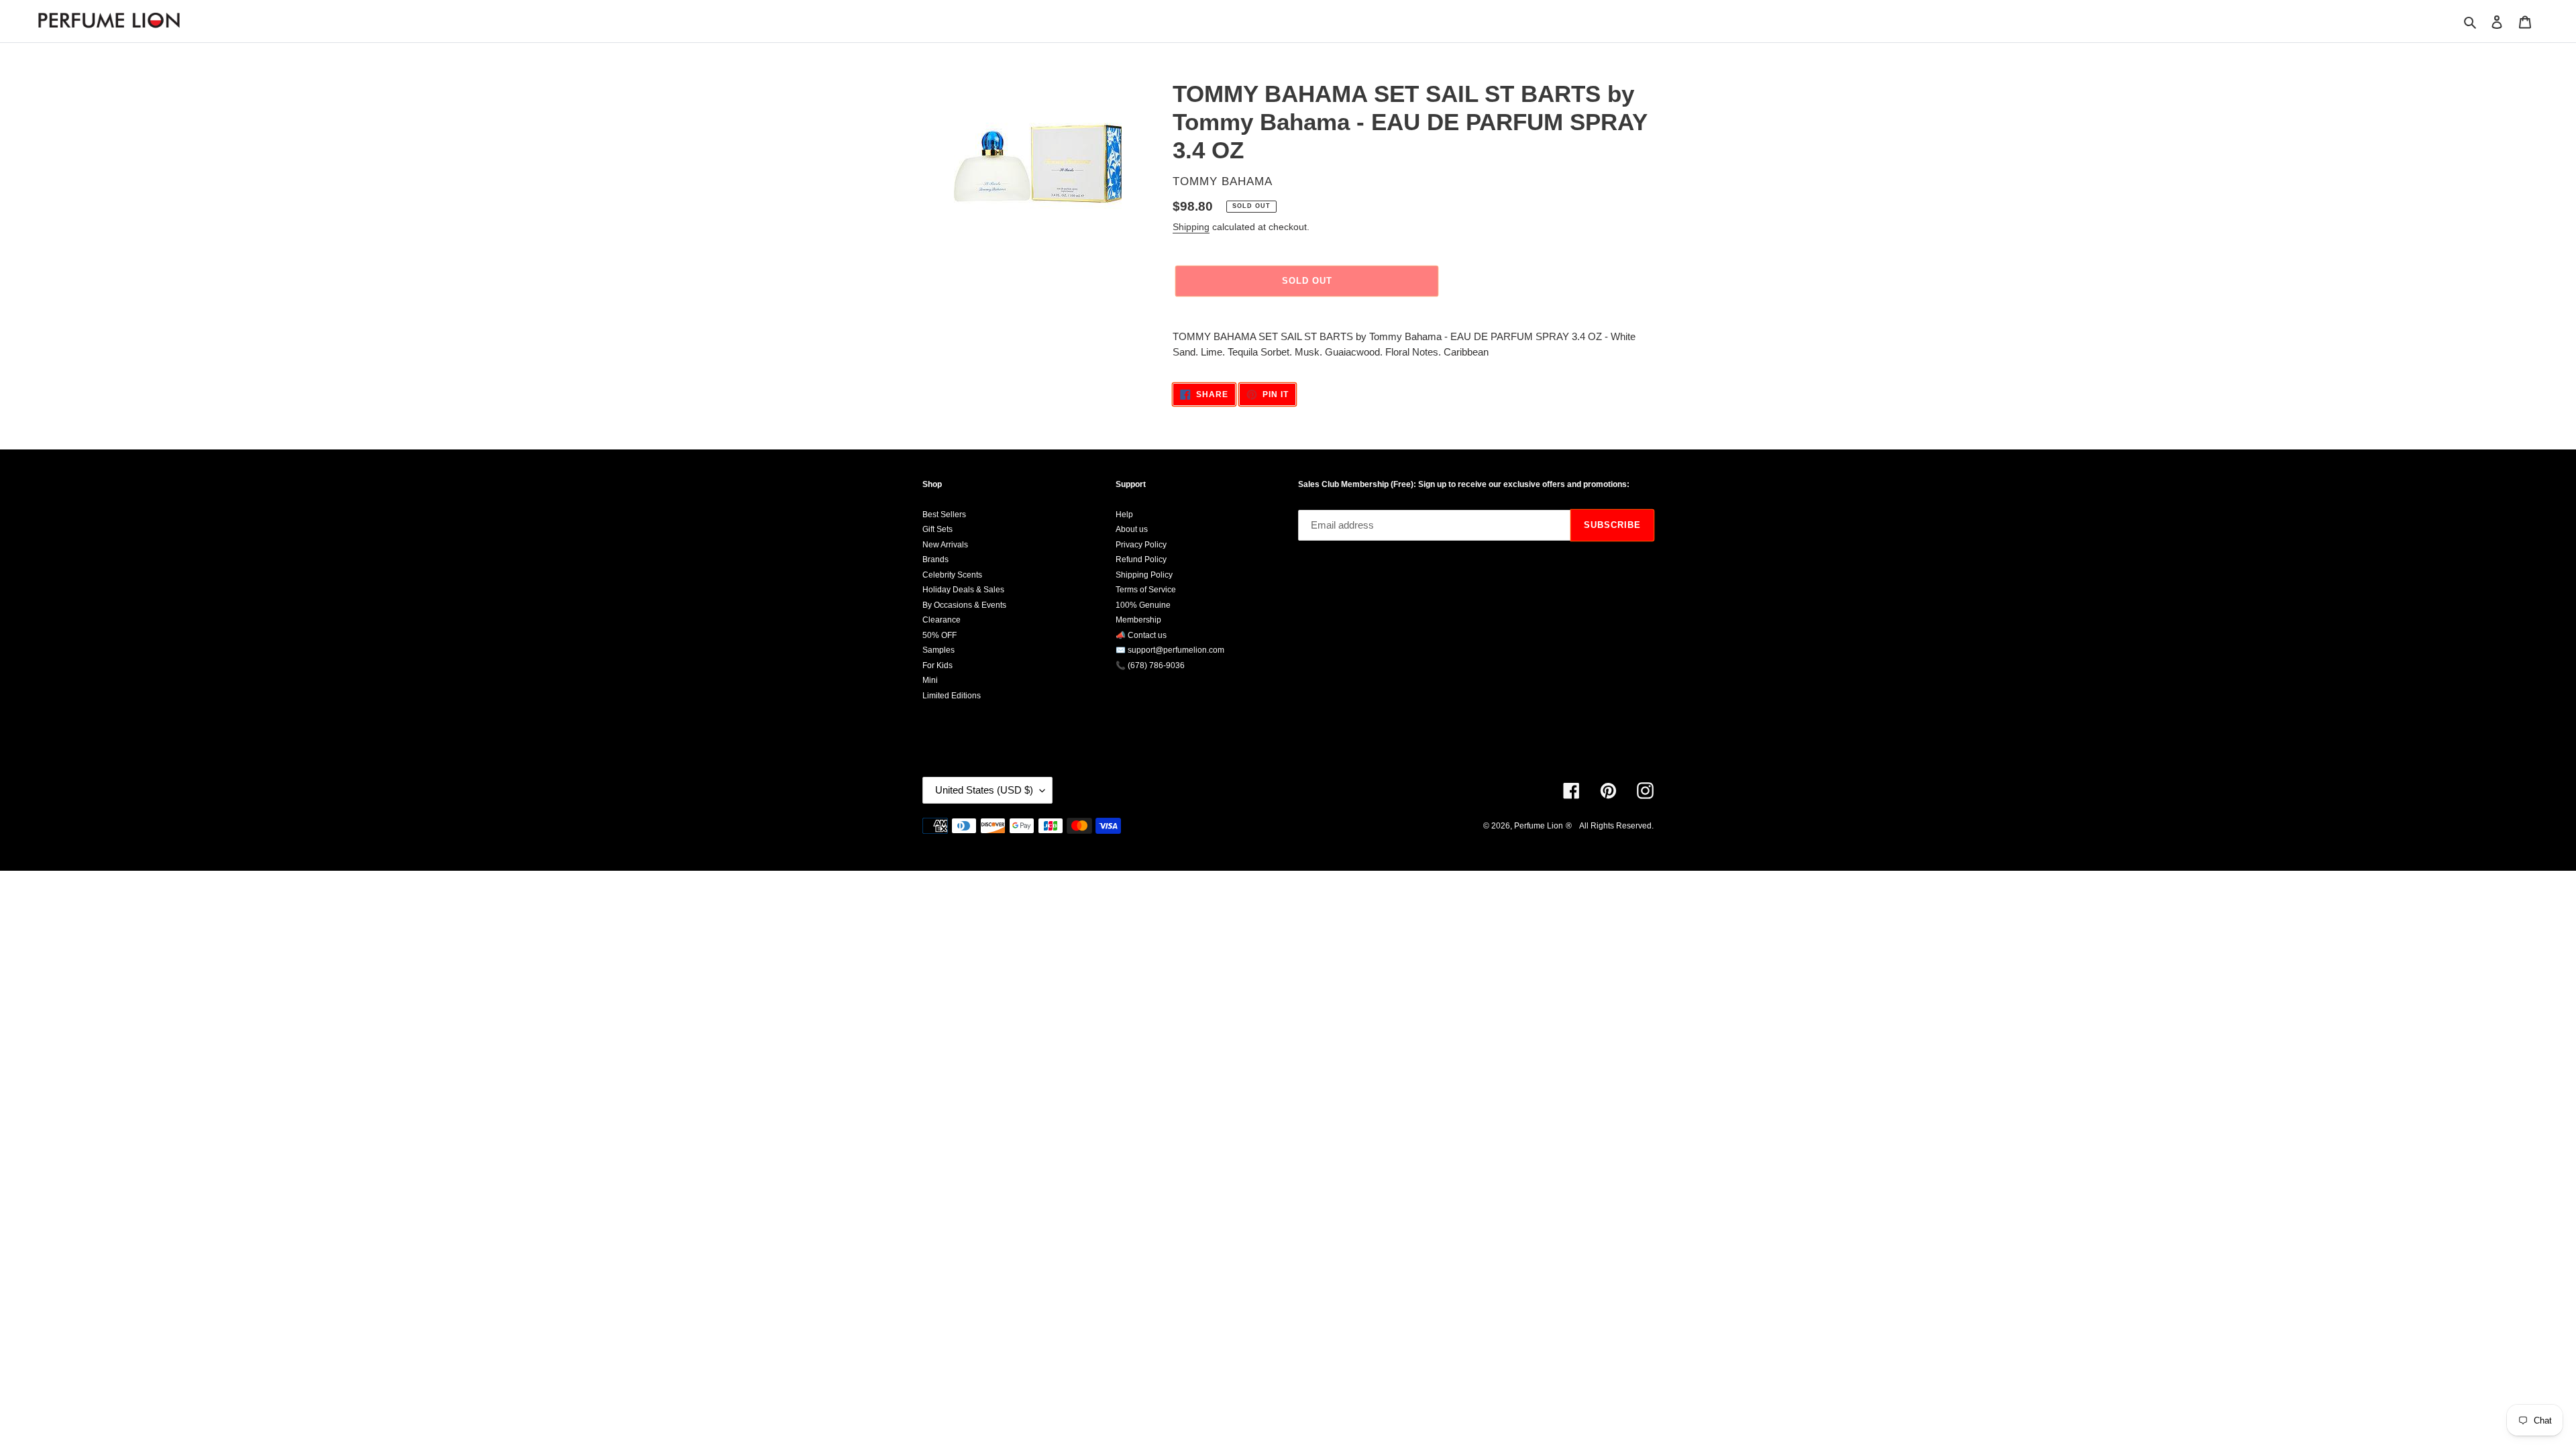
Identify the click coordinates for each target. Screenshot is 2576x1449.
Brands (935, 559)
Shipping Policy (1144, 575)
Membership (1138, 620)
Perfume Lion (1539, 826)
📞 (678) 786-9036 (1150, 665)
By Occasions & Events (964, 605)
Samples (938, 650)
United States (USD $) (984, 790)
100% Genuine (1143, 605)
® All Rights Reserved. (1610, 826)
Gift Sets (937, 529)
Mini (930, 680)
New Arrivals (945, 545)
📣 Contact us (1141, 635)
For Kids (937, 665)
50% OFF (940, 635)
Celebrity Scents (952, 575)
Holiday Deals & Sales (963, 590)
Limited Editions (952, 696)
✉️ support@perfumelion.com (1170, 650)
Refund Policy (1141, 559)
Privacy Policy (1141, 545)
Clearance (942, 620)
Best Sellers (944, 515)
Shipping (1191, 227)
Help (1124, 515)
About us (1132, 529)
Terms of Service (1146, 590)
